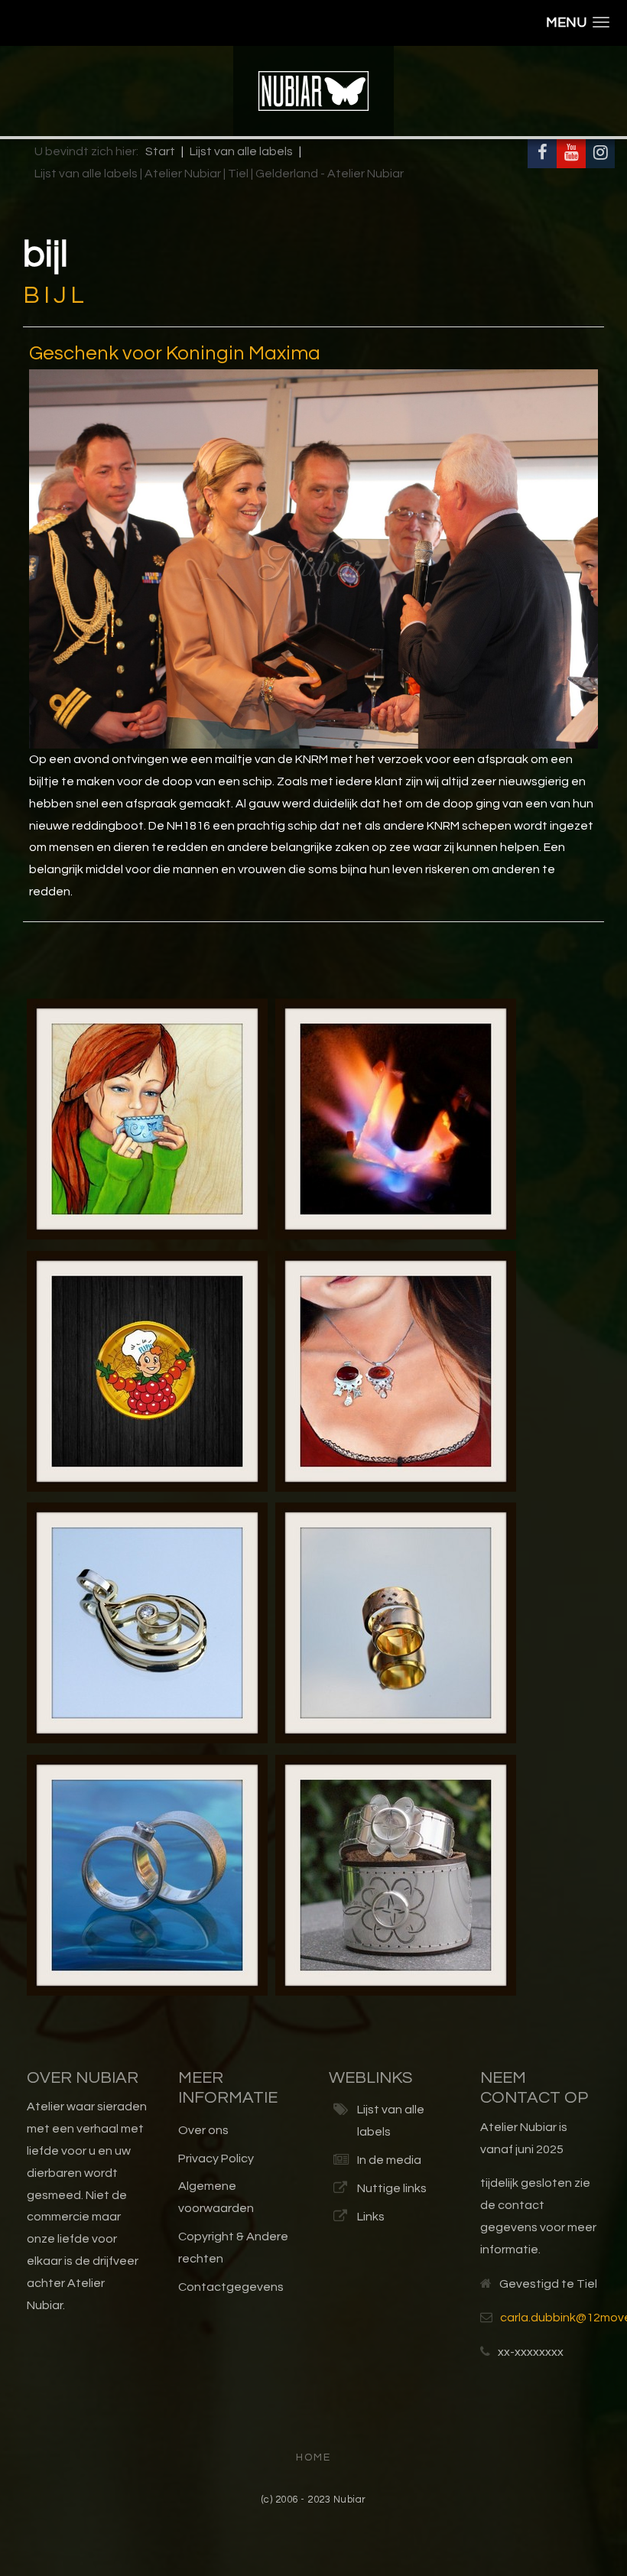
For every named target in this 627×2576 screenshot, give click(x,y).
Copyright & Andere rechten (233, 2248)
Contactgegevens (231, 2287)
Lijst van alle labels (391, 2121)
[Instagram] (600, 154)
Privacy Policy (216, 2159)
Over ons (203, 2130)
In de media (389, 2160)
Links (371, 2217)
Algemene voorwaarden (216, 2197)
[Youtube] (571, 154)
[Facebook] (542, 154)
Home (313, 2457)
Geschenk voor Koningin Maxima (175, 353)
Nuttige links (392, 2188)
